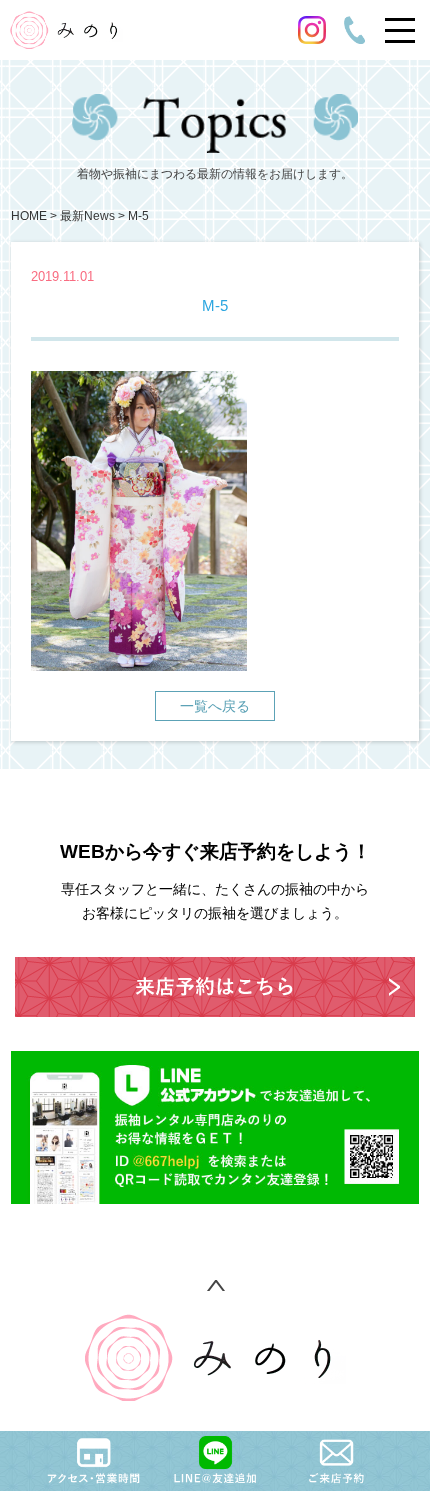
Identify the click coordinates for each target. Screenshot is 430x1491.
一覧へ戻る (215, 706)
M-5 (138, 216)
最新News (87, 216)
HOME (29, 216)
